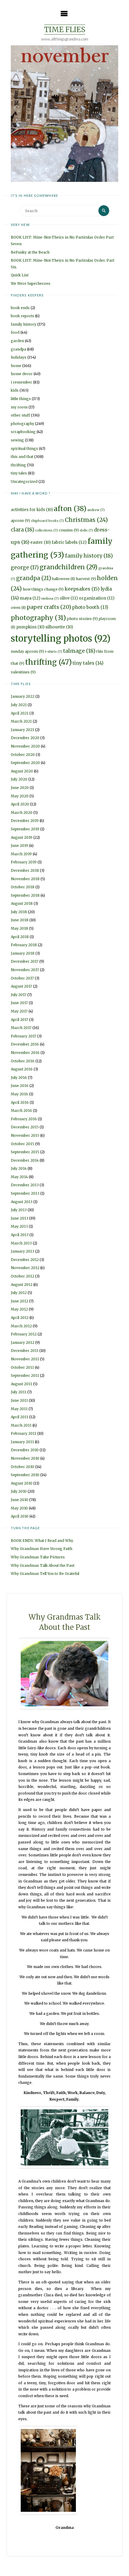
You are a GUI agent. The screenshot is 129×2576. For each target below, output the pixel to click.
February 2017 (24, 1036)
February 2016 (24, 1119)
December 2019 (25, 821)
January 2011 (22, 1442)
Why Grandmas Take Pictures (38, 1557)
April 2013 (20, 1235)
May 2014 (19, 1177)
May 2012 (19, 1309)
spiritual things (24, 448)
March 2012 (21, 1326)
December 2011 (25, 1351)
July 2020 (19, 779)
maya (30, 598)
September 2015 (25, 1152)
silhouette (59, 627)
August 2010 (22, 1483)
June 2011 (19, 1400)
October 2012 (22, 1276)
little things (21, 399)
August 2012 (22, 1285)
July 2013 (19, 1210)
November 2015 (25, 1135)
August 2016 (22, 1069)
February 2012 (24, 1334)
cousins (69, 530)
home (16, 366)
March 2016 (21, 1110)
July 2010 (19, 1491)
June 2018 (20, 920)
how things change (43, 589)
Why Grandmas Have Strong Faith (42, 1549)
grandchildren (69, 567)
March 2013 (21, 1243)
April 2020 (20, 804)
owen (18, 608)
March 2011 (21, 1425)
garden (17, 341)
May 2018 (19, 928)
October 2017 (22, 978)
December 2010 (25, 1450)
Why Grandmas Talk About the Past (43, 1565)
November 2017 (25, 970)
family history (24, 324)
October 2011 (22, 1367)
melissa (50, 599)
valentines (23, 672)
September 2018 (25, 895)
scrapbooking (23, 432)
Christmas (86, 520)
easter (40, 542)
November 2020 (25, 746)
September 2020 (25, 763)
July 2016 (19, 1077)
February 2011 (24, 1433)
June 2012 (19, 1301)
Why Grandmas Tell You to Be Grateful (45, 1574)
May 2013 (19, 1226)
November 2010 (25, 1458)
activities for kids (32, 510)
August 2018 (22, 903)
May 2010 (19, 1508)
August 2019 (22, 837)
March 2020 (22, 813)
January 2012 (22, 1342)
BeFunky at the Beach (30, 252)
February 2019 (24, 862)
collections (46, 530)
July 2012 (19, 1293)
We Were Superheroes (31, 283)
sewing (17, 440)
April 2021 (20, 713)
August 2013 (22, 1202)
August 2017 (21, 986)
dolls (86, 530)
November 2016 (25, 1053)
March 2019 (21, 854)
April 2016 (20, 1102)
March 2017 (21, 1028)
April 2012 (20, 1318)
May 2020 (20, 796)
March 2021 (21, 721)
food (15, 332)
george (25, 567)
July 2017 (19, 995)
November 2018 (25, 879)
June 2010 (19, 1500)
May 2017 (19, 1011)
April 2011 (19, 1417)
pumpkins (30, 627)
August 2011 (21, 1384)
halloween (63, 579)
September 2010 (25, 1475)
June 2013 (19, 1218)
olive (69, 598)
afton (70, 509)
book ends (20, 308)
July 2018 (19, 912)
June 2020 (20, 788)
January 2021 (22, 730)
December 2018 (25, 870)
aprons (20, 521)
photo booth (90, 607)
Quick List (20, 275)
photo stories (82, 619)
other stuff (20, 415)
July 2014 (19, 1168)
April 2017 (19, 1020)
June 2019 (19, 846)
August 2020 (22, 771)
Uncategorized (24, 481)
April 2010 (20, 1516)
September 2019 (25, 829)
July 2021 (19, 705)
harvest (86, 579)
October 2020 (23, 755)
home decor (22, 374)
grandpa (18, 349)
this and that (22, 457)
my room (19, 407)
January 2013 (22, 1251)
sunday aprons (27, 651)
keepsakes (82, 589)
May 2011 (19, 1409)
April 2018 (20, 937)
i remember (21, 382)
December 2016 (25, 1044)
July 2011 (19, 1392)
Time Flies (65, 30)
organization (97, 598)
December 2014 (25, 1160)
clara (22, 530)
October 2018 (23, 887)
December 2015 (25, 1127)
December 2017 (25, 961)
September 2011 (25, 1375)
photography (22, 424)
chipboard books (47, 521)
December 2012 (25, 1260)
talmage (79, 651)
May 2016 (19, 1094)
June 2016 (20, 1086)
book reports (22, 316)
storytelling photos (61, 638)
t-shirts (54, 652)
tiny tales (19, 473)
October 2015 (22, 1144)
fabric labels (69, 542)
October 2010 (22, 1467)
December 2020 (25, 738)
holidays (19, 357)
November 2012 (25, 1268)
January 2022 (23, 696)
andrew (96, 510)
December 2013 (25, 1185)
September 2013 (25, 1193)
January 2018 (23, 953)
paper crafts (49, 607)
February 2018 (24, 945)
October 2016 (23, 1061)
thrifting (18, 465)
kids (15, 390)
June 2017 (19, 1003)
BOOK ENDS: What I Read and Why (42, 1541)
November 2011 (25, 1359)
